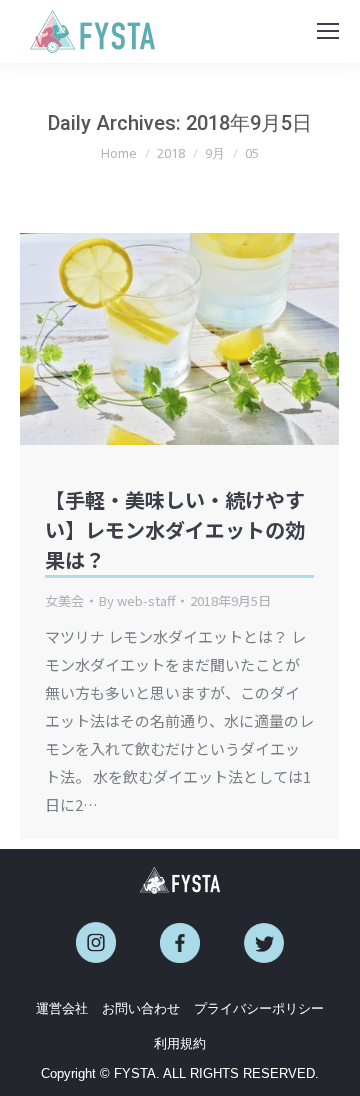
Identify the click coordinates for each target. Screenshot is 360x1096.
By (137, 600)
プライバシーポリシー (259, 1008)
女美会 (64, 600)
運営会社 (62, 1008)
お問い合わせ (141, 1008)
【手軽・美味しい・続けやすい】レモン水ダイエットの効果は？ (175, 529)
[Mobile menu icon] (328, 31)
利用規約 (180, 1043)
